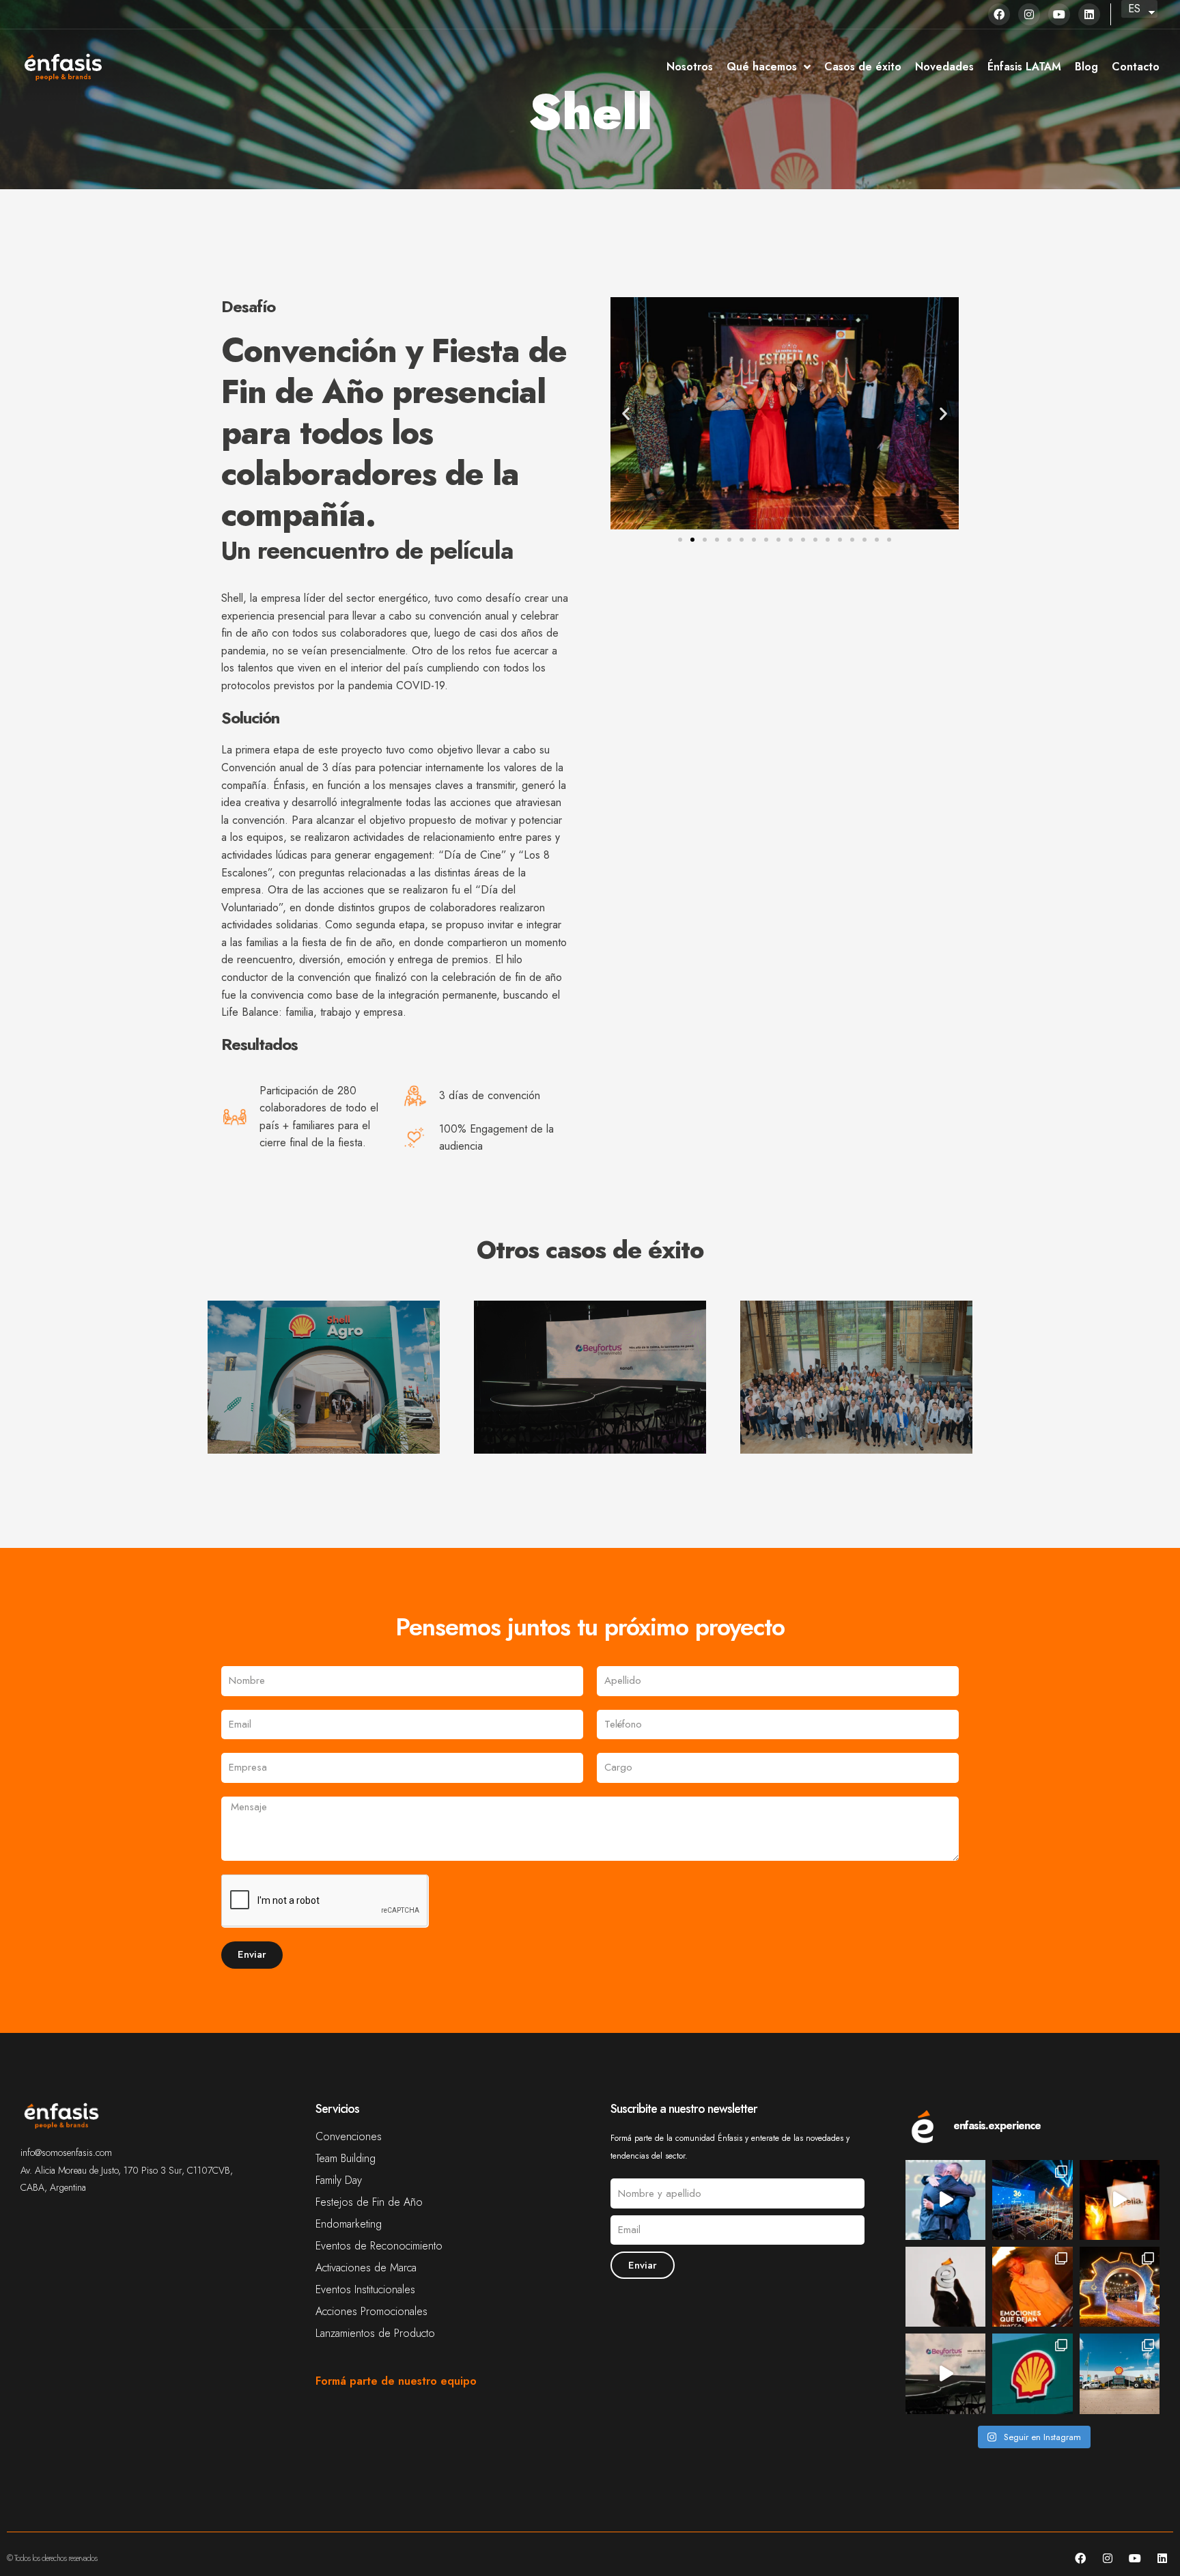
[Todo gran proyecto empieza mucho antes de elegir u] (945, 2287)
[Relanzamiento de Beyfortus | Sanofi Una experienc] (945, 2373)
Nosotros (690, 67)
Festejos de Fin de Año (369, 2202)
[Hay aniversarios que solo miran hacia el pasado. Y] (1032, 2200)
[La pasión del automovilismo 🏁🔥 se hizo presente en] (1032, 2373)
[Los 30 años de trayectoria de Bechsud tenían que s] (945, 2200)
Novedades (944, 67)
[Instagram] (1029, 14)
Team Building (346, 2159)
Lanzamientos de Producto (375, 2333)
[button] (626, 414)
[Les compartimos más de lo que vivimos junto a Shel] (1120, 2373)
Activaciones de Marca (366, 2268)
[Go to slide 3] (705, 540)
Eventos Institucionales (365, 2290)
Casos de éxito (863, 67)
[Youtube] (1059, 14)
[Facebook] (999, 14)
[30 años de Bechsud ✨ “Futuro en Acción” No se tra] (1120, 2287)
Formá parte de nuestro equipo (396, 2381)
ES (1134, 9)
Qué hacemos (762, 67)
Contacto (1136, 67)
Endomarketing (349, 2224)
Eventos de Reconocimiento (379, 2246)
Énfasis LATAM (1024, 67)
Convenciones (349, 2137)
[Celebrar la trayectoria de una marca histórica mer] (1120, 2200)
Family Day (339, 2180)
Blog (1086, 67)
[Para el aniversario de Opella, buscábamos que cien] (1032, 2287)
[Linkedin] (1089, 14)
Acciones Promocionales (371, 2312)
